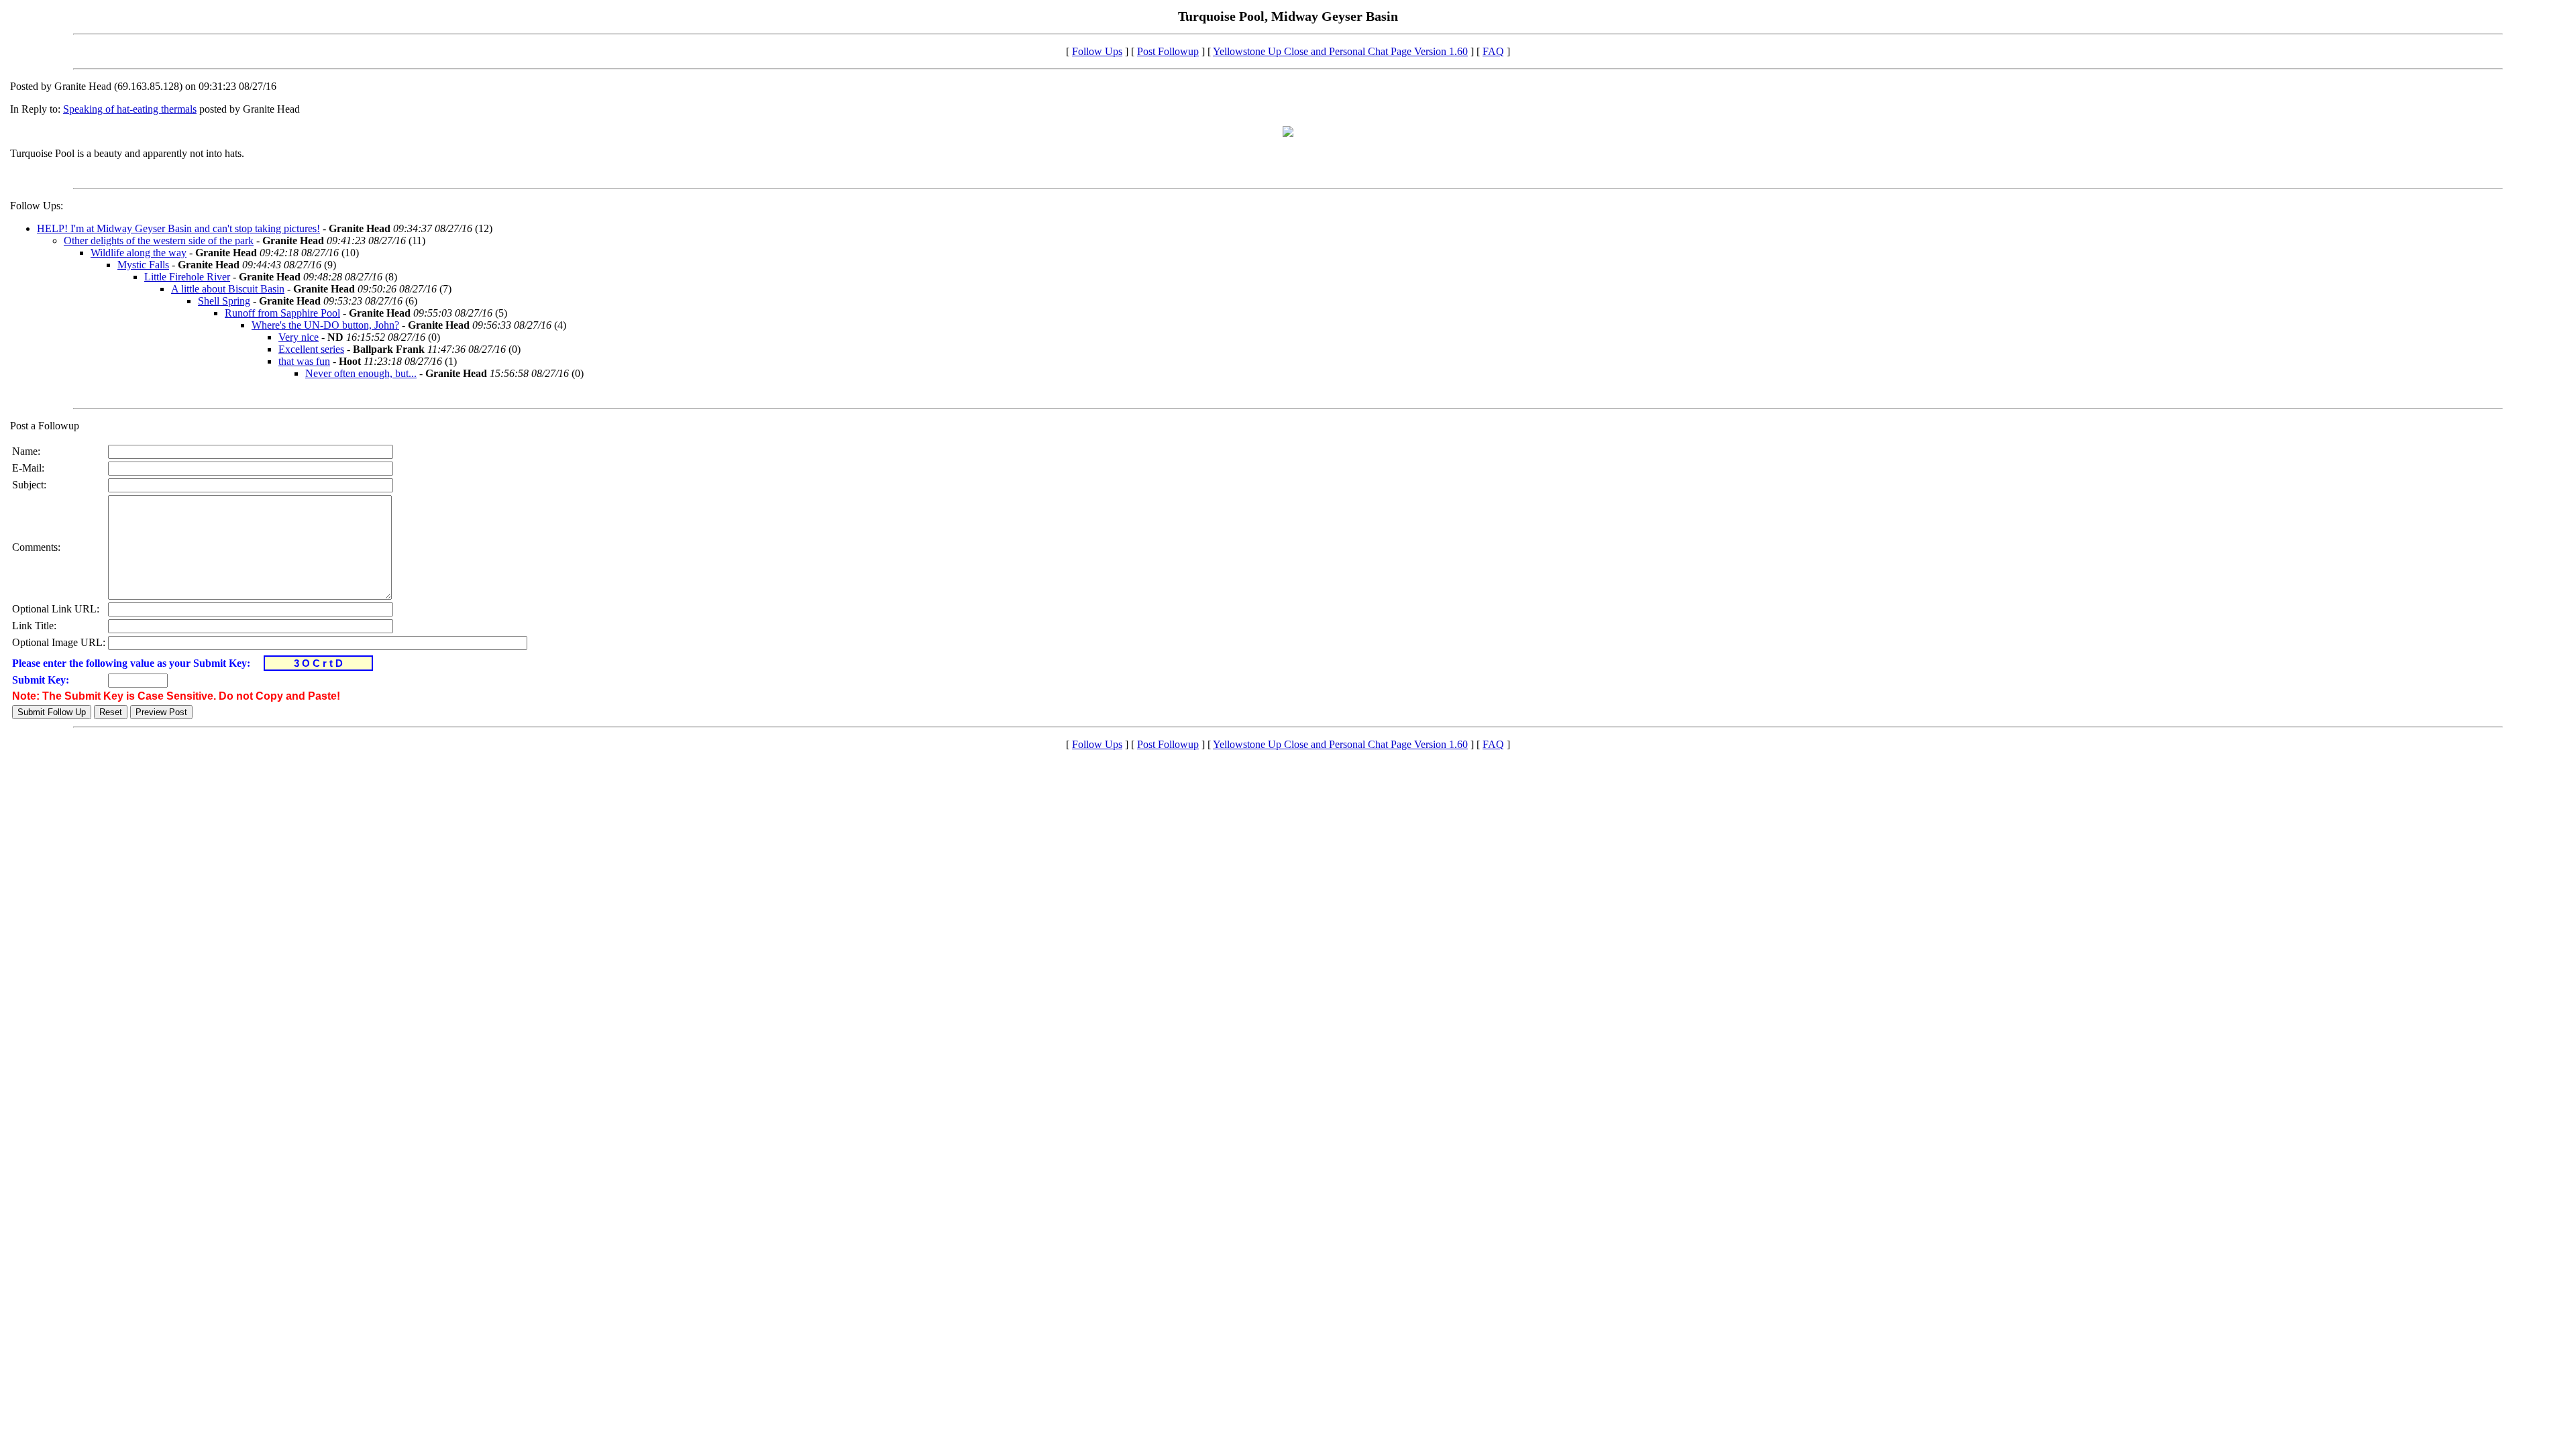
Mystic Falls (143, 265)
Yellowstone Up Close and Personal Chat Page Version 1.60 (1340, 51)
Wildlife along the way (139, 253)
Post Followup (1168, 51)
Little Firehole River (187, 277)
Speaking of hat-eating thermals (130, 109)
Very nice (299, 337)
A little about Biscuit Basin (228, 289)
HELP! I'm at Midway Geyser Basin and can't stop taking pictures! (178, 228)
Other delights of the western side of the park (159, 240)
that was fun (304, 361)
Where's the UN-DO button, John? (325, 325)
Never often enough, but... (361, 373)
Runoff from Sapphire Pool (282, 313)
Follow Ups (1097, 51)
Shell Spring (224, 301)
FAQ (1493, 51)
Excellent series (311, 349)
